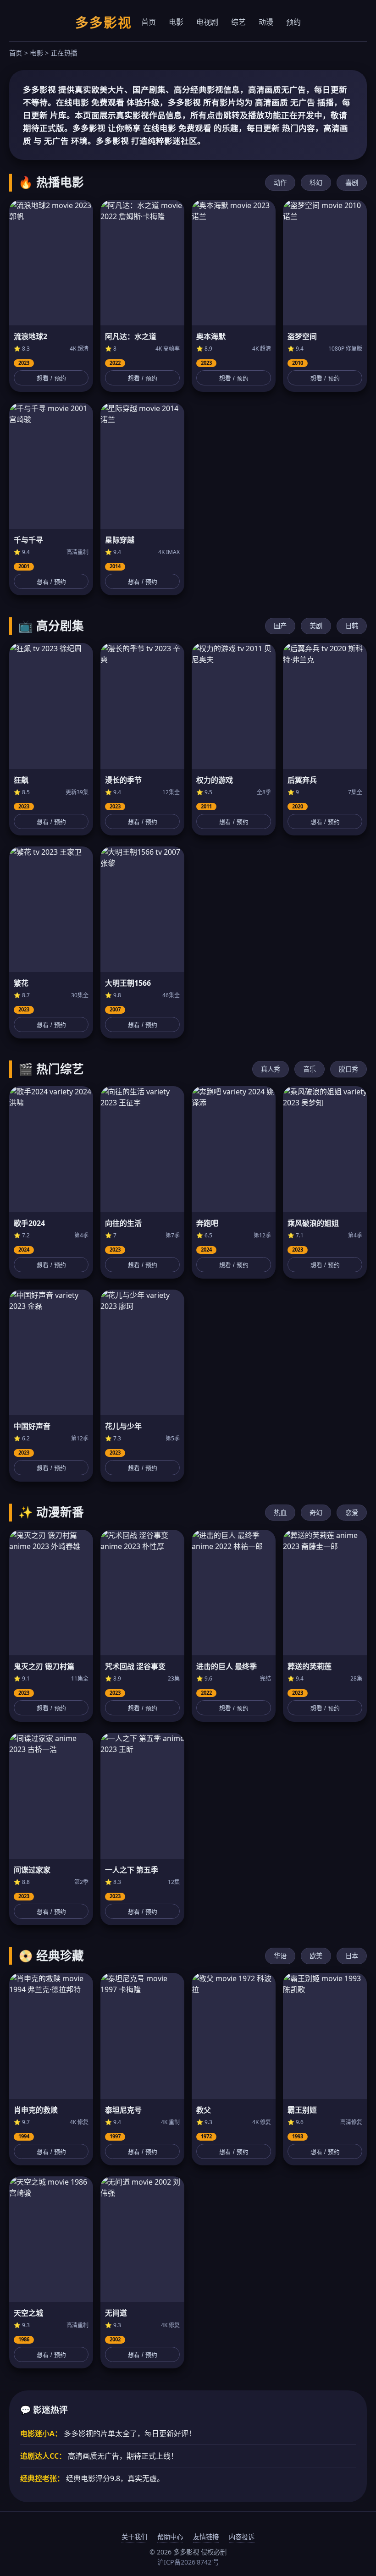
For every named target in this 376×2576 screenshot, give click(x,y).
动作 (280, 183)
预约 (293, 22)
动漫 (266, 22)
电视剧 (207, 22)
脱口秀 (348, 1069)
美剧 (316, 626)
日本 (352, 1956)
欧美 (316, 1956)
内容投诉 (242, 2537)
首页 (149, 22)
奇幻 (316, 1513)
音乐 (310, 1069)
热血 (280, 1513)
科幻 (316, 183)
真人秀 (271, 1069)
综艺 (238, 22)
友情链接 (206, 2537)
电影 (176, 22)
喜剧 (352, 183)
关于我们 (134, 2537)
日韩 (352, 626)
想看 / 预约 (51, 378)
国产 (280, 626)
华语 (280, 1956)
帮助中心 (170, 2537)
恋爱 (352, 1513)
